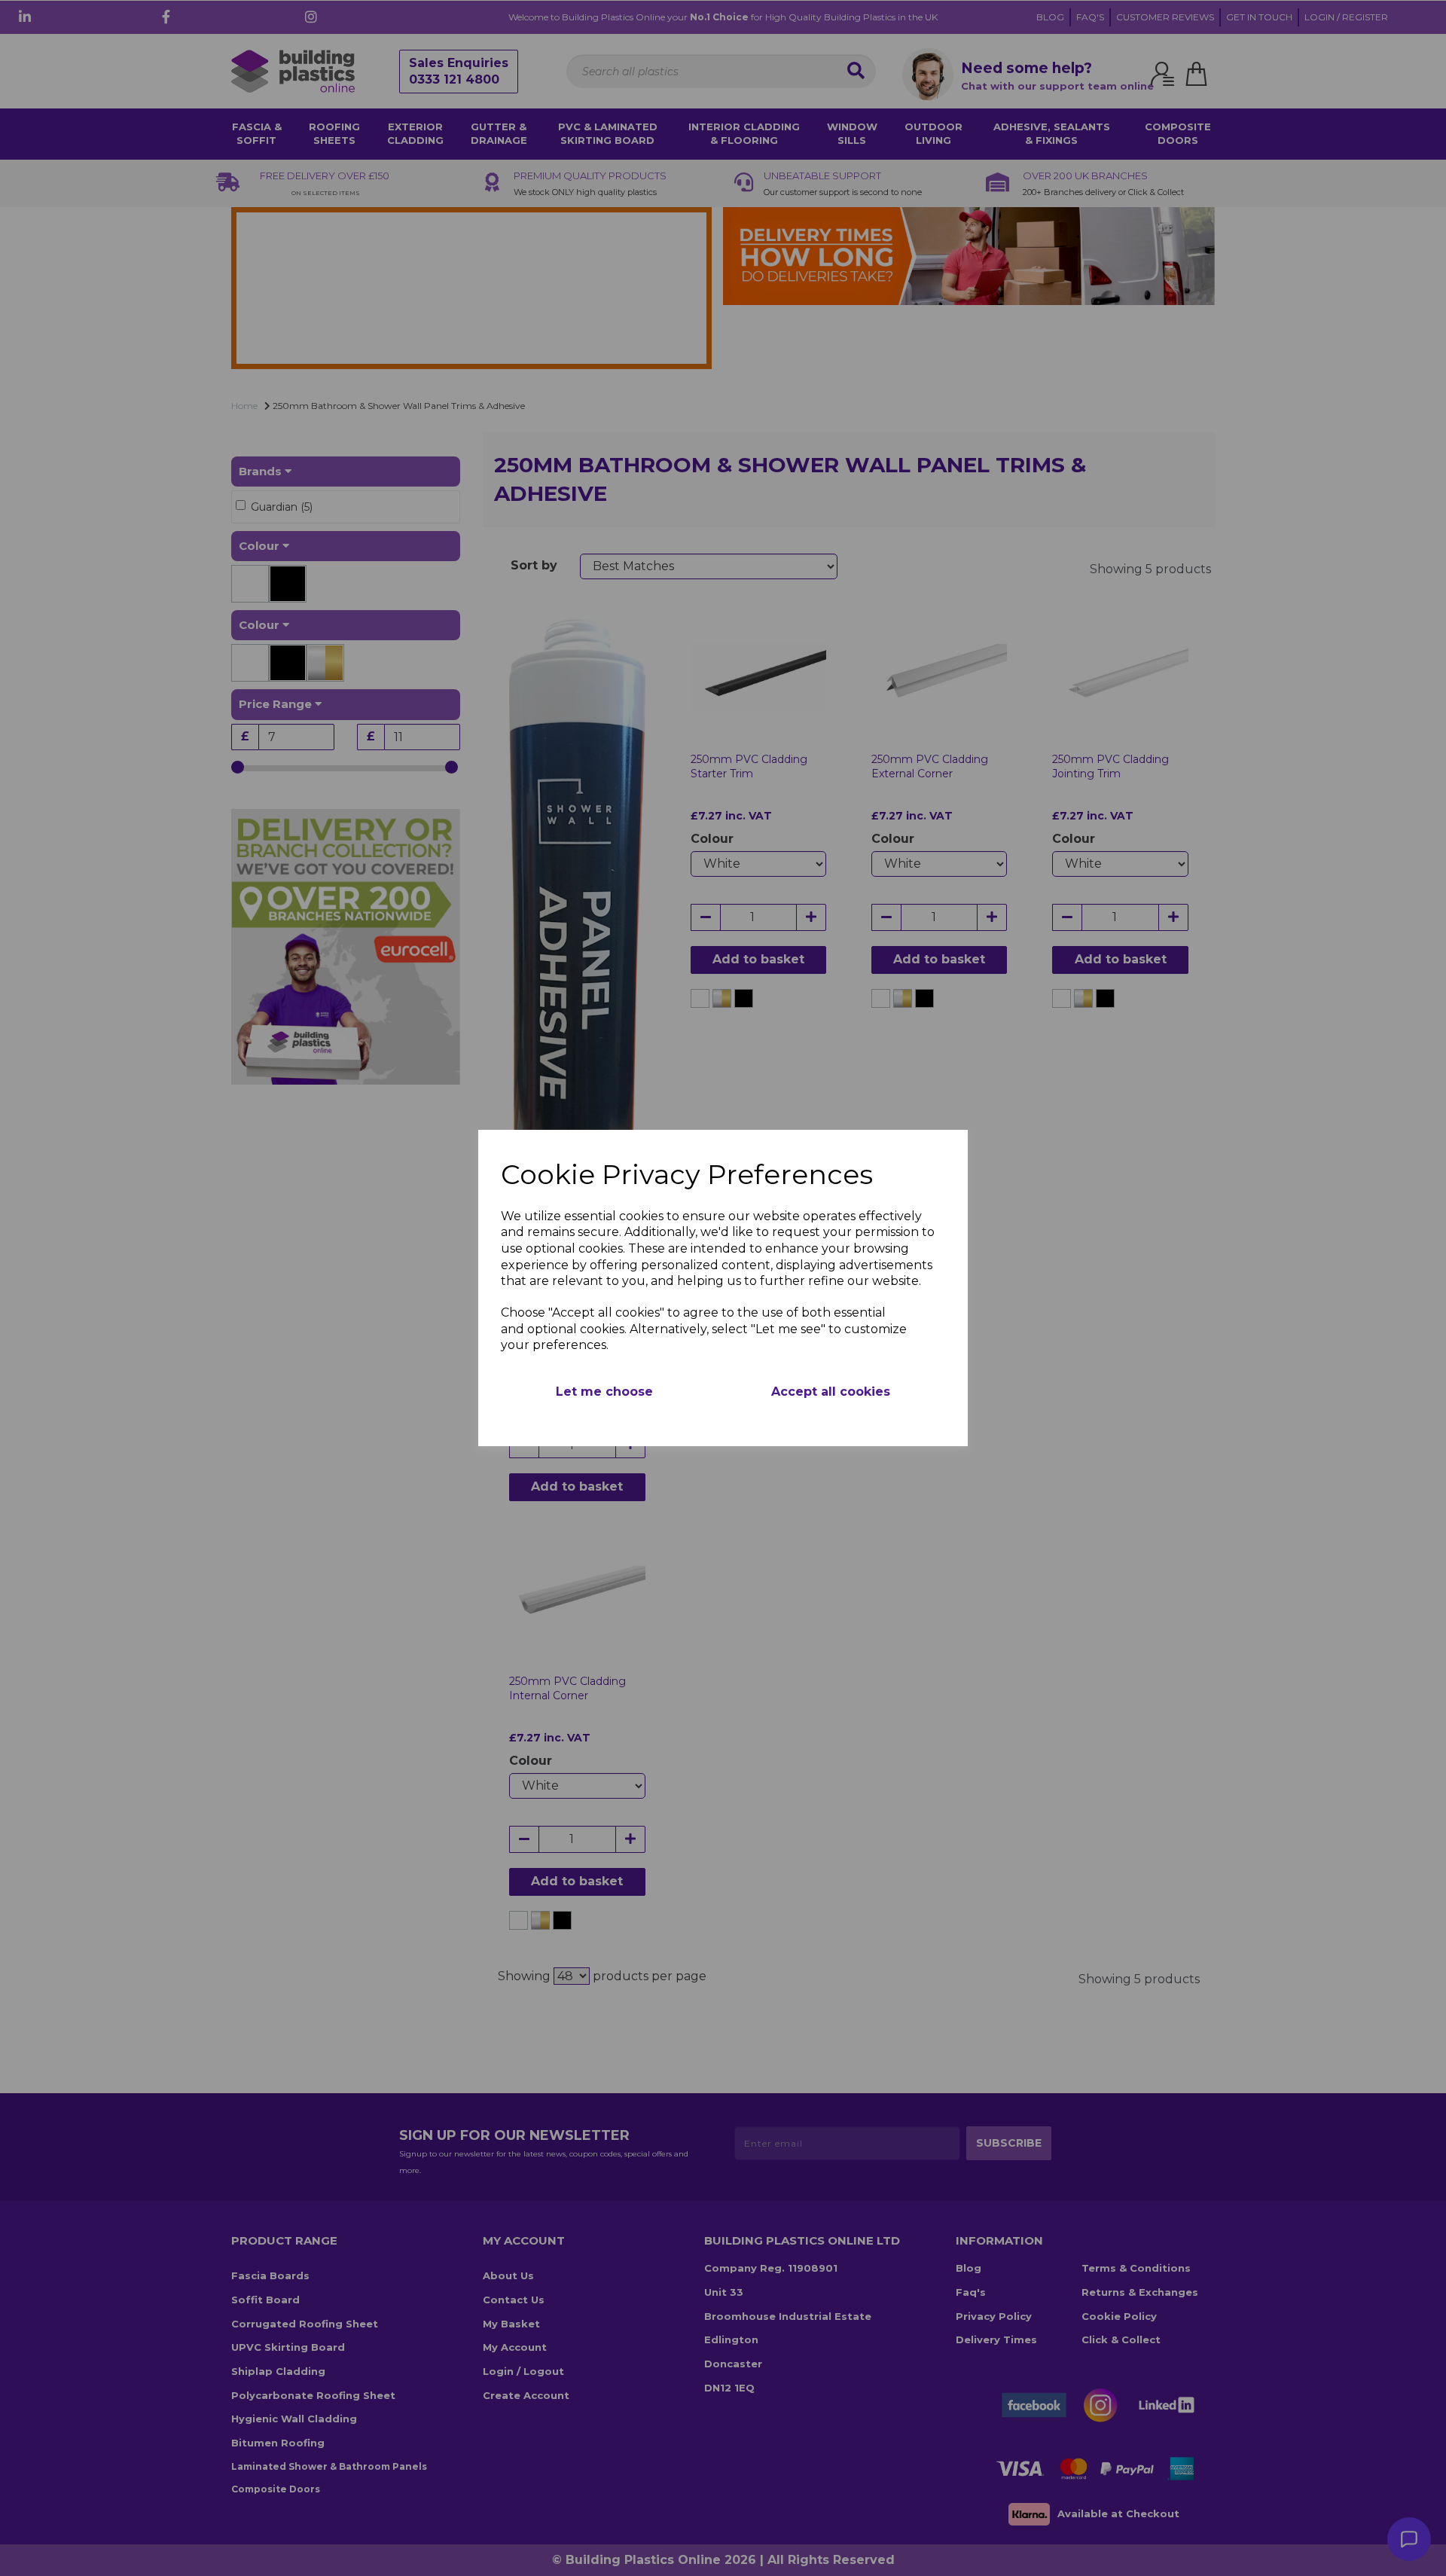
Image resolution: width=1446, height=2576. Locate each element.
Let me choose (604, 1392)
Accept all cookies (831, 1392)
